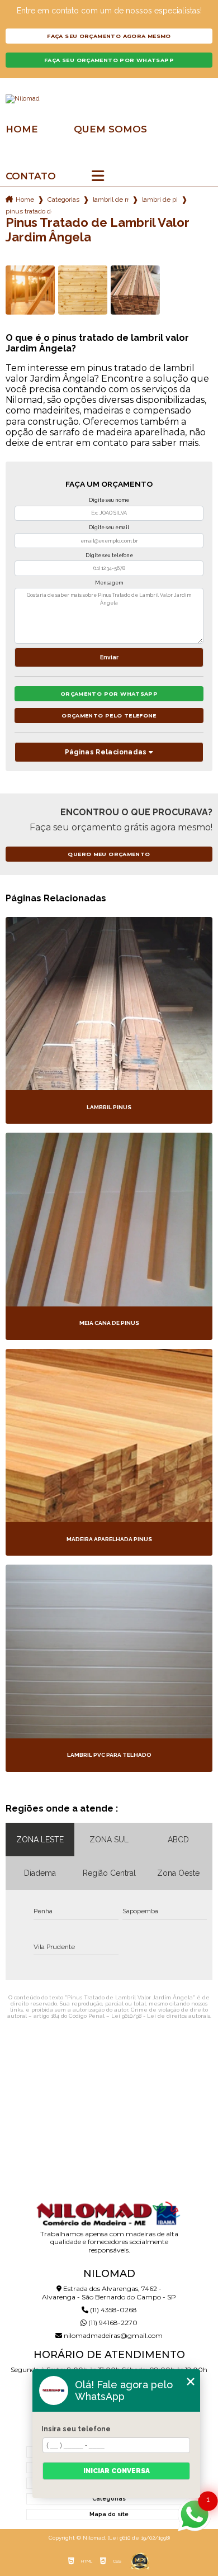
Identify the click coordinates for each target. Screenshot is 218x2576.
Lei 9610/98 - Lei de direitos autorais (161, 2016)
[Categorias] (98, 177)
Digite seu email (109, 527)
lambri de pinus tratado (160, 199)
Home (22, 129)
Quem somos (110, 129)
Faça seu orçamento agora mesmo (109, 36)
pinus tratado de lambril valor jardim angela (29, 211)
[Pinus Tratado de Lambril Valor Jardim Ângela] (30, 290)
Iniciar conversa (117, 2471)
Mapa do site (109, 2514)
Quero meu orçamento (109, 854)
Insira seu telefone (76, 2429)
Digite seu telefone (109, 555)
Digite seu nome (109, 500)
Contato (31, 176)
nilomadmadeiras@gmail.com (112, 2335)
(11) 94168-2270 (112, 2323)
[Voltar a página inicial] (109, 99)
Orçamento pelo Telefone (109, 716)
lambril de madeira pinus (111, 199)
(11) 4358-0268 (113, 2310)
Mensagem (109, 583)
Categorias (63, 199)
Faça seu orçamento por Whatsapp (109, 60)
